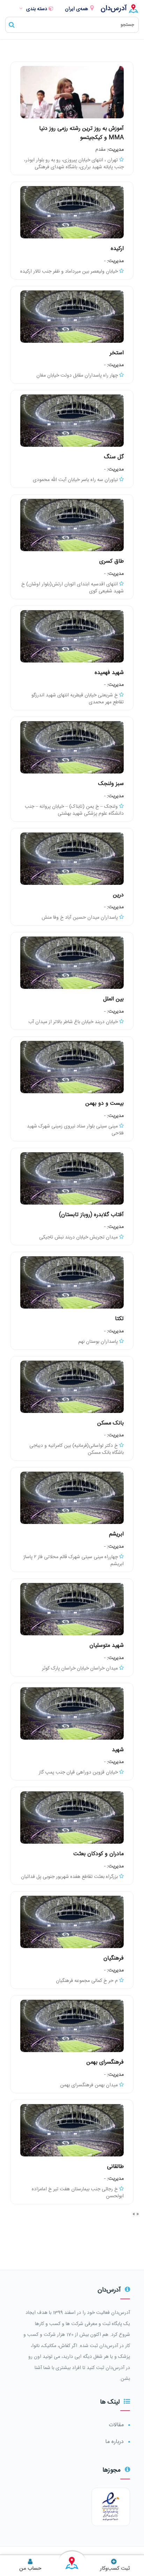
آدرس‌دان (114, 9)
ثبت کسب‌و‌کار (115, 2568)
